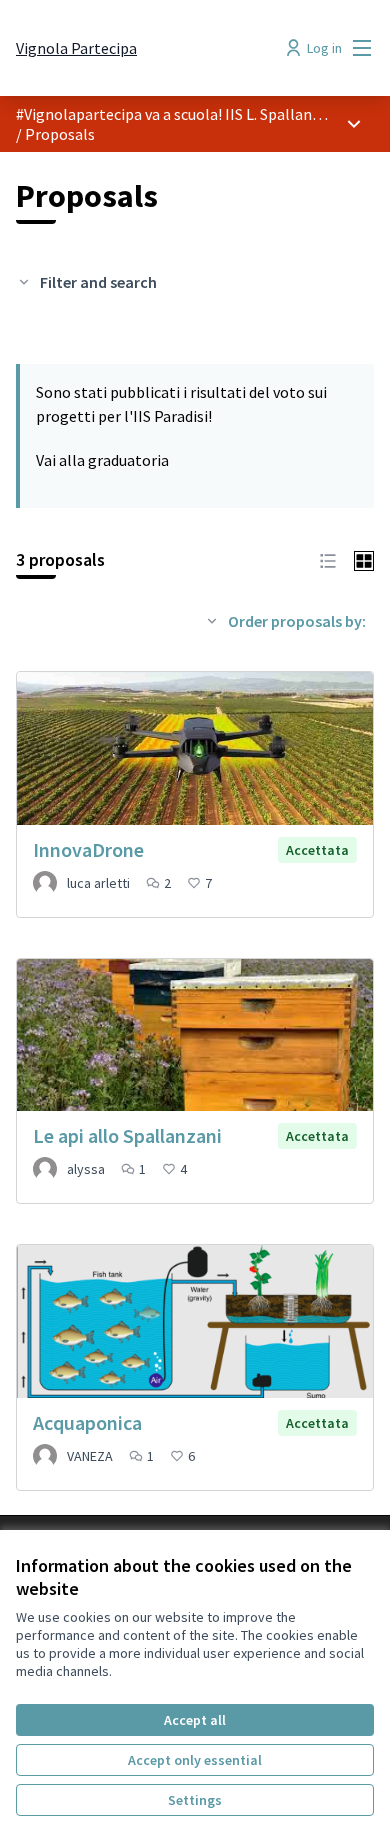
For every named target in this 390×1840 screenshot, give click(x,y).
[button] (328, 559)
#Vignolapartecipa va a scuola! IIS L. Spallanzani (178, 114)
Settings (195, 1800)
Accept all (195, 1720)
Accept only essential (195, 1760)
